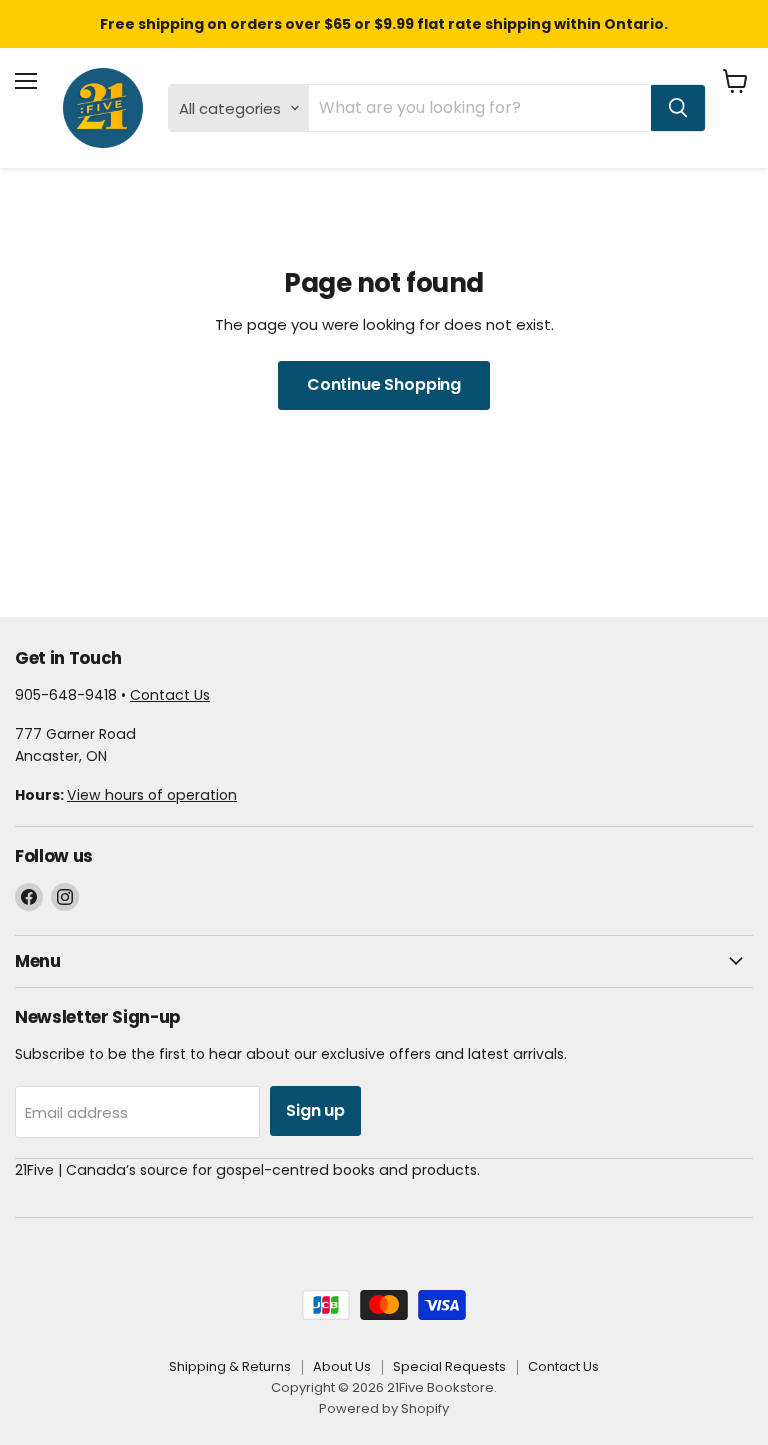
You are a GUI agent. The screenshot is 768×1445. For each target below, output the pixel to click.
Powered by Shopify (384, 1408)
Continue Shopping (384, 384)
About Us (342, 1366)
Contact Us (170, 695)
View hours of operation (152, 795)
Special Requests (449, 1366)
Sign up (315, 1110)
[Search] (678, 108)
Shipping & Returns (230, 1366)
